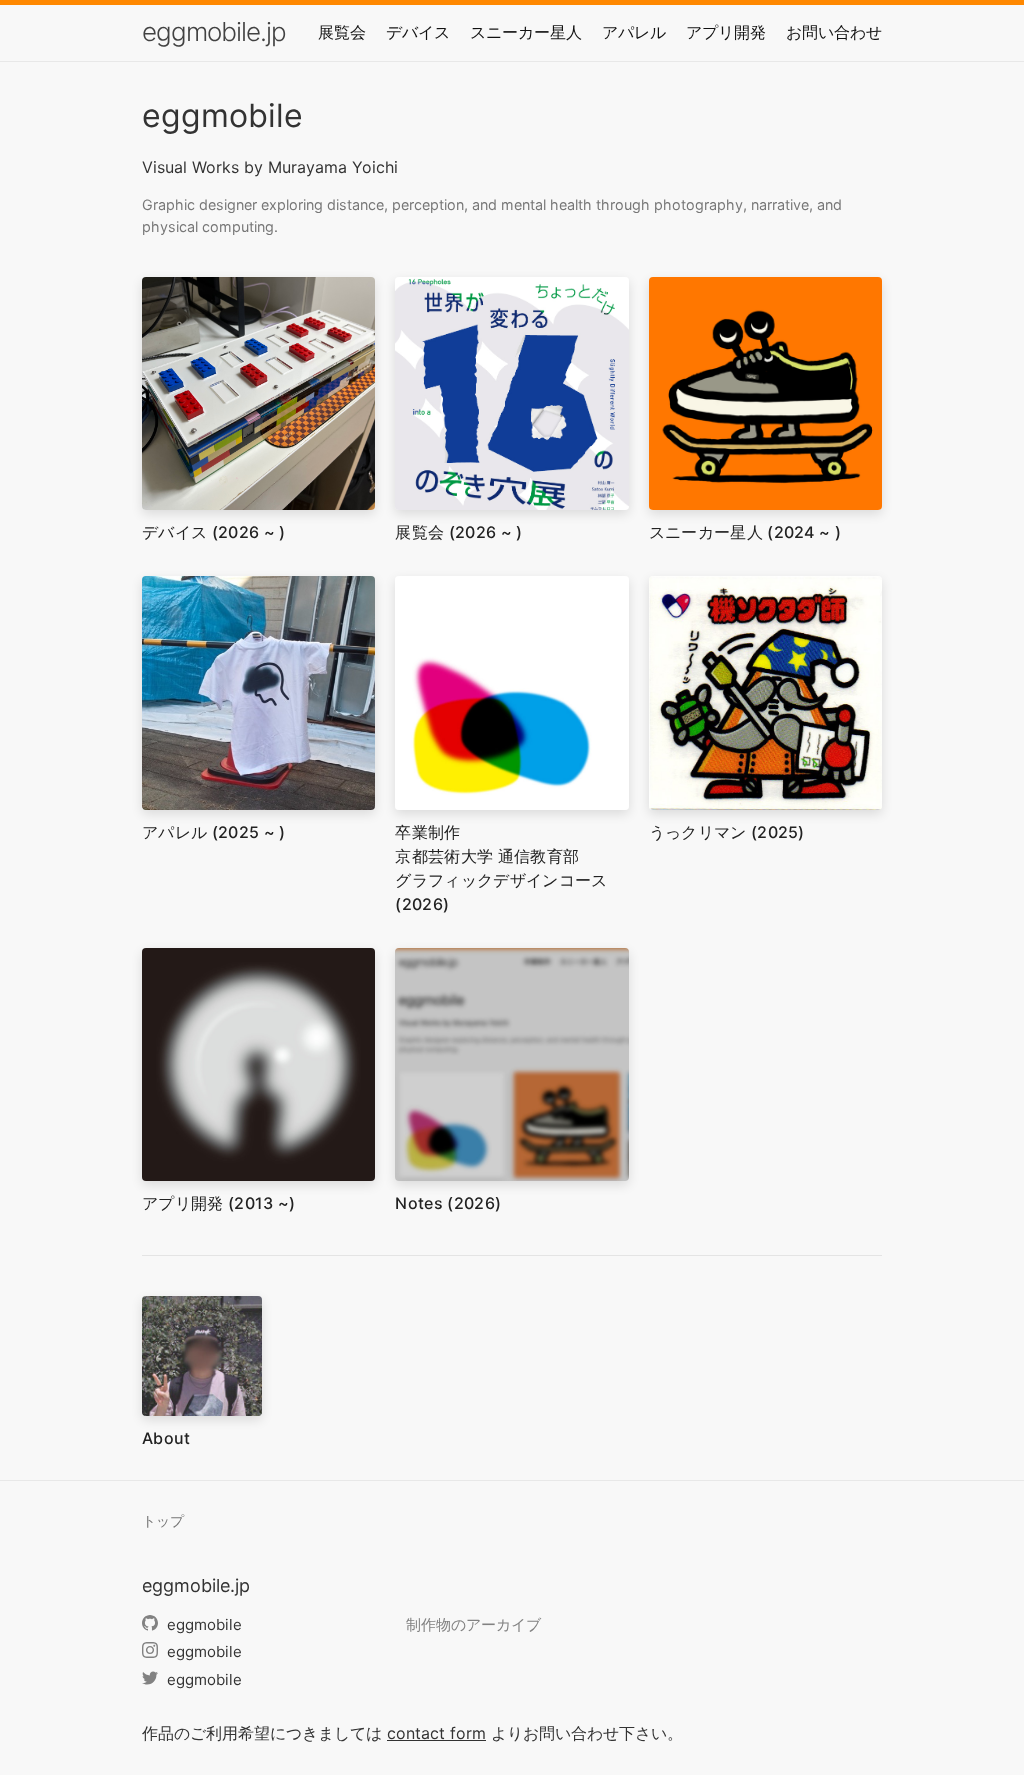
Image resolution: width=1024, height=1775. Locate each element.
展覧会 (342, 32)
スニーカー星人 (526, 32)
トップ (163, 1521)
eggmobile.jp (214, 31)
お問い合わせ (834, 32)
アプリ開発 (726, 32)
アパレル (634, 32)
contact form (436, 1733)
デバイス (418, 32)
